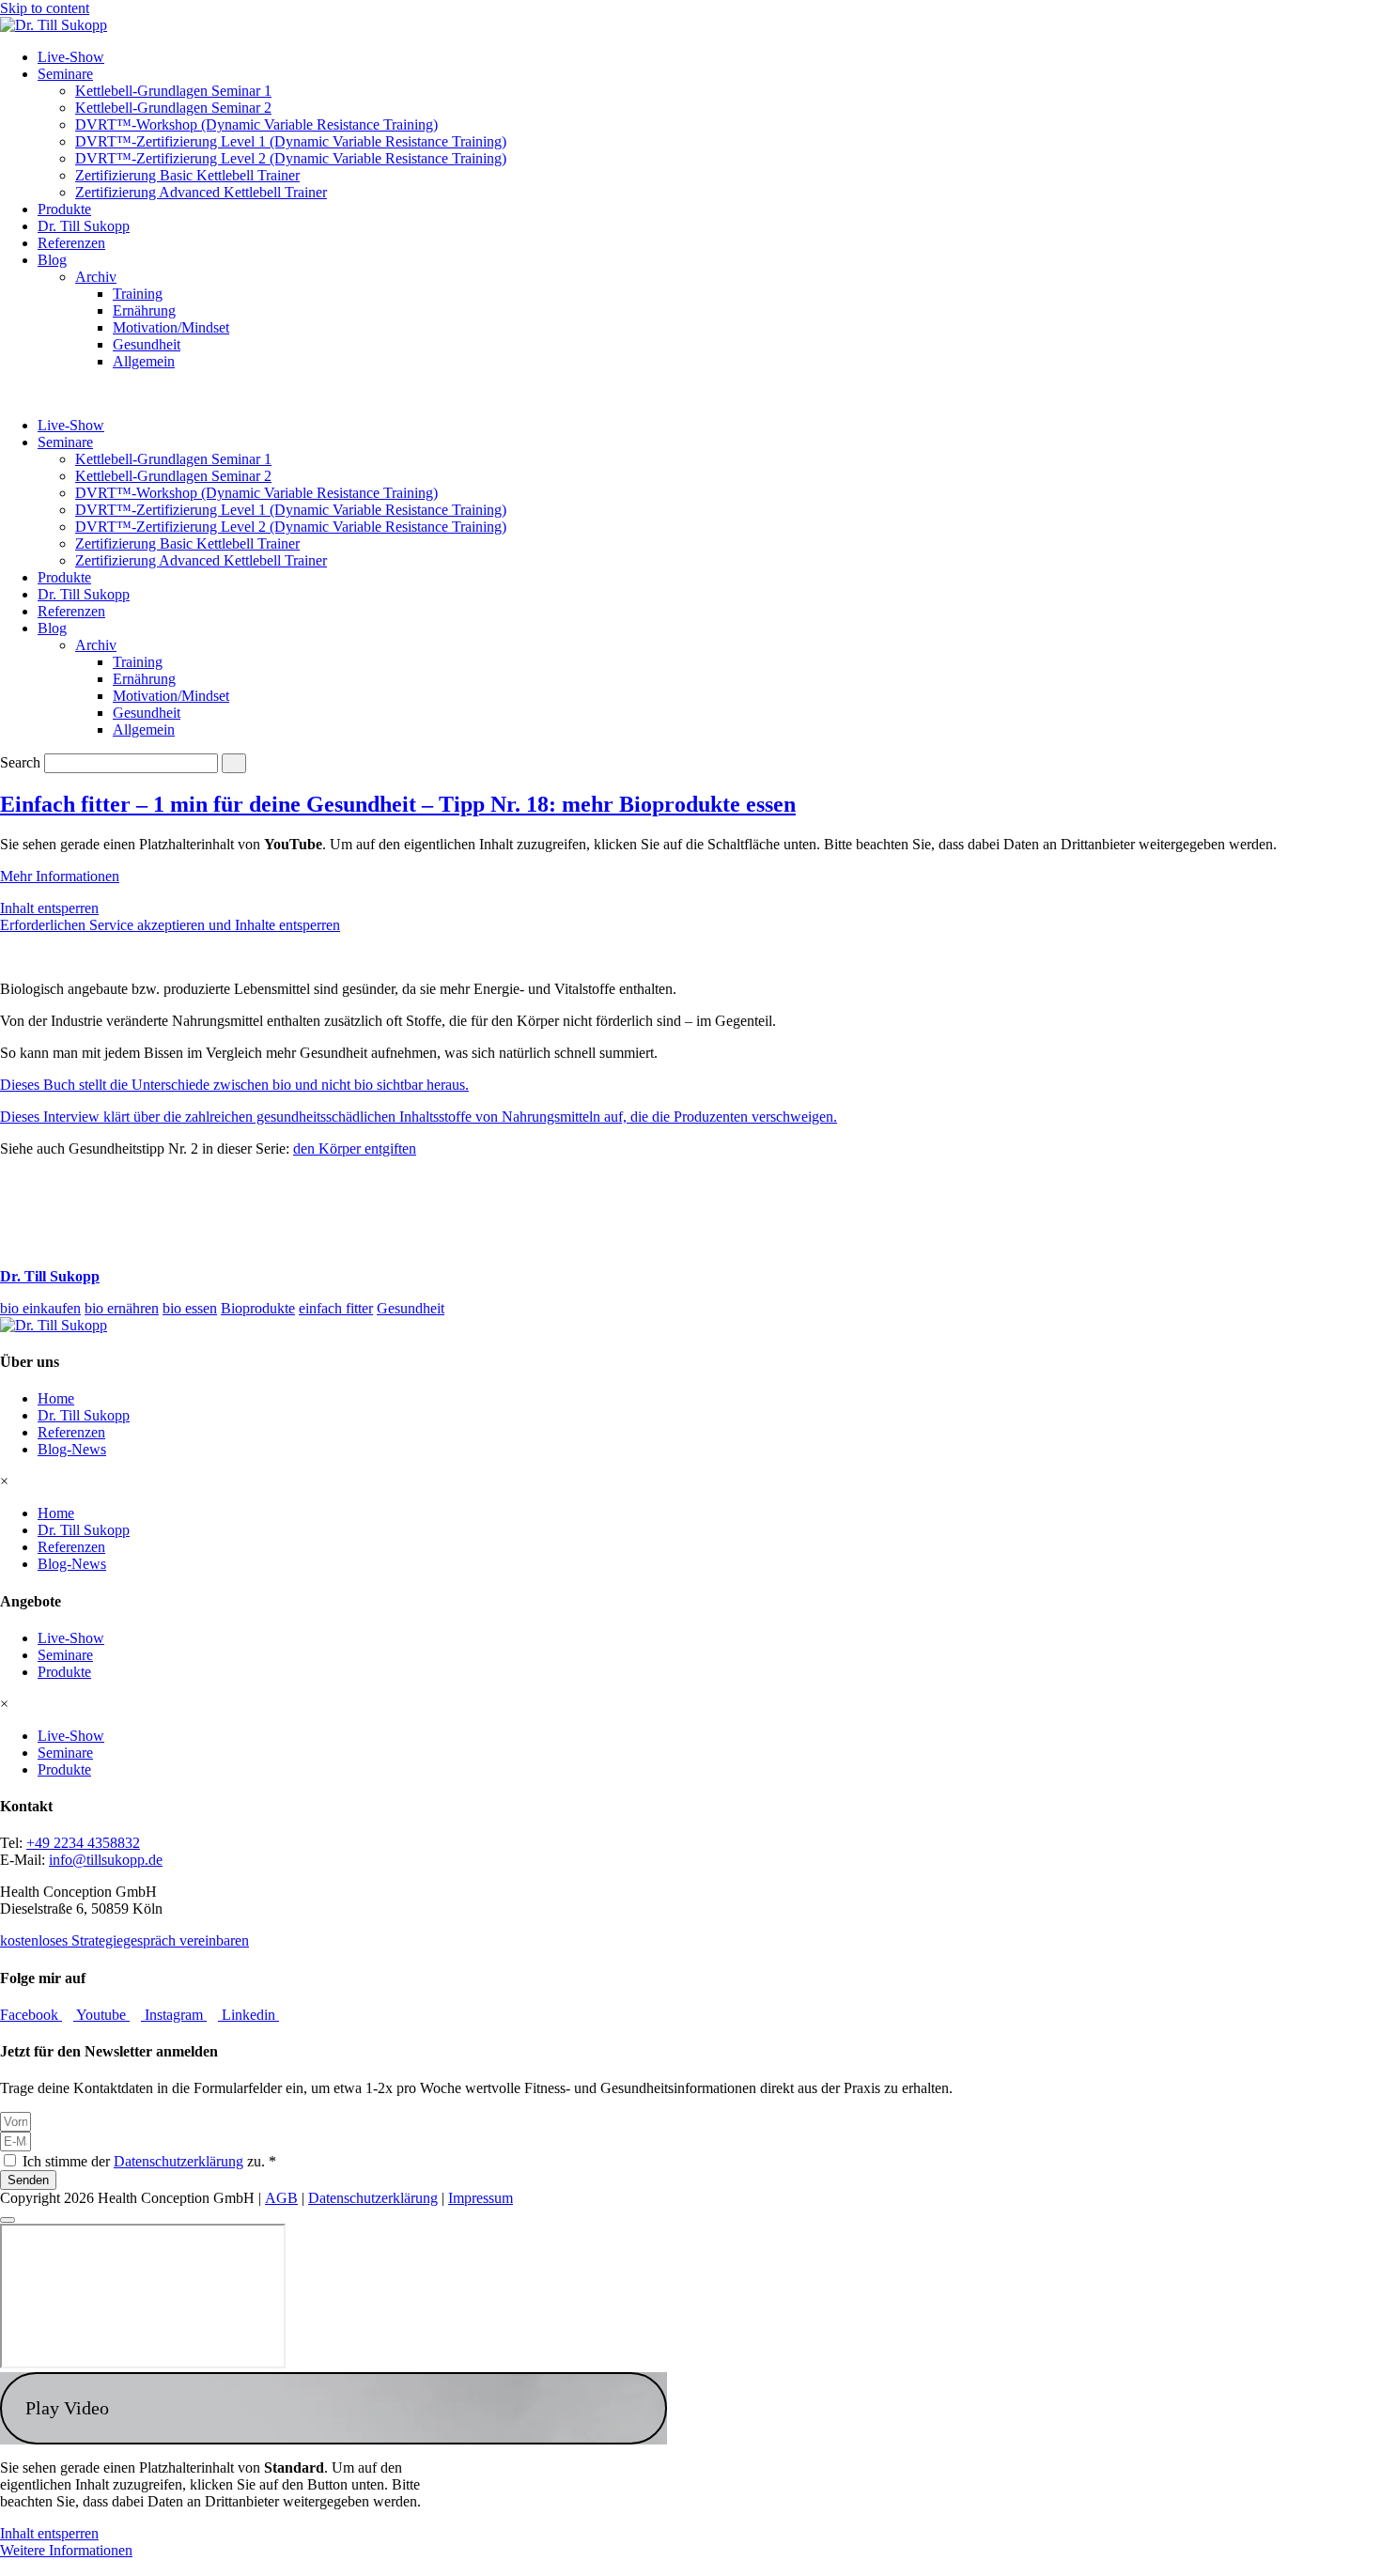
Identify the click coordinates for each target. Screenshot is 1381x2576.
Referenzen (71, 243)
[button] (334, 2408)
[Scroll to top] (8, 2220)
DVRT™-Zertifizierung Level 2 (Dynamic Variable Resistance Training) (291, 158)
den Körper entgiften (355, 1148)
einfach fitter (336, 1308)
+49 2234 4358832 (83, 1843)
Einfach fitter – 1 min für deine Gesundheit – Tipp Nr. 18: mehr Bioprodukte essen (398, 804)
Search (20, 762)
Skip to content (45, 8)
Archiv (96, 277)
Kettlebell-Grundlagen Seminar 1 (173, 91)
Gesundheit (147, 344)
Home (56, 1398)
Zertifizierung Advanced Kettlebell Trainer (201, 192)
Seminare (65, 74)
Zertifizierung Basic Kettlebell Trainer (187, 175)
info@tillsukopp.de (106, 1860)
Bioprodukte (258, 1308)
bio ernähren (122, 1308)
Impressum (481, 2198)
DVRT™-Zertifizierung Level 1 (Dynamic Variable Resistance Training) (291, 141)
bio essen (190, 1308)
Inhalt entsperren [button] (49, 908)
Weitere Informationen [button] (66, 2550)
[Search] (234, 763)
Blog (52, 260)
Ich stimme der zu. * (149, 2161)
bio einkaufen (40, 1308)
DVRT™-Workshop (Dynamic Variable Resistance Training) (256, 124)
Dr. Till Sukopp (84, 226)
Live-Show (71, 57)
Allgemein (144, 361)
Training (138, 294)
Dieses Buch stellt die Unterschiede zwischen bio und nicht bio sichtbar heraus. (234, 1085)
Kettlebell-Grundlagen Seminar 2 (173, 108)
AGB (281, 2198)
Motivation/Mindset (171, 327)
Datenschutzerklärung (178, 2161)
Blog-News (72, 1449)
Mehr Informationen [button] (60, 876)
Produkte (64, 209)
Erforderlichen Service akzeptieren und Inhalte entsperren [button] (170, 925)
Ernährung (144, 310)
